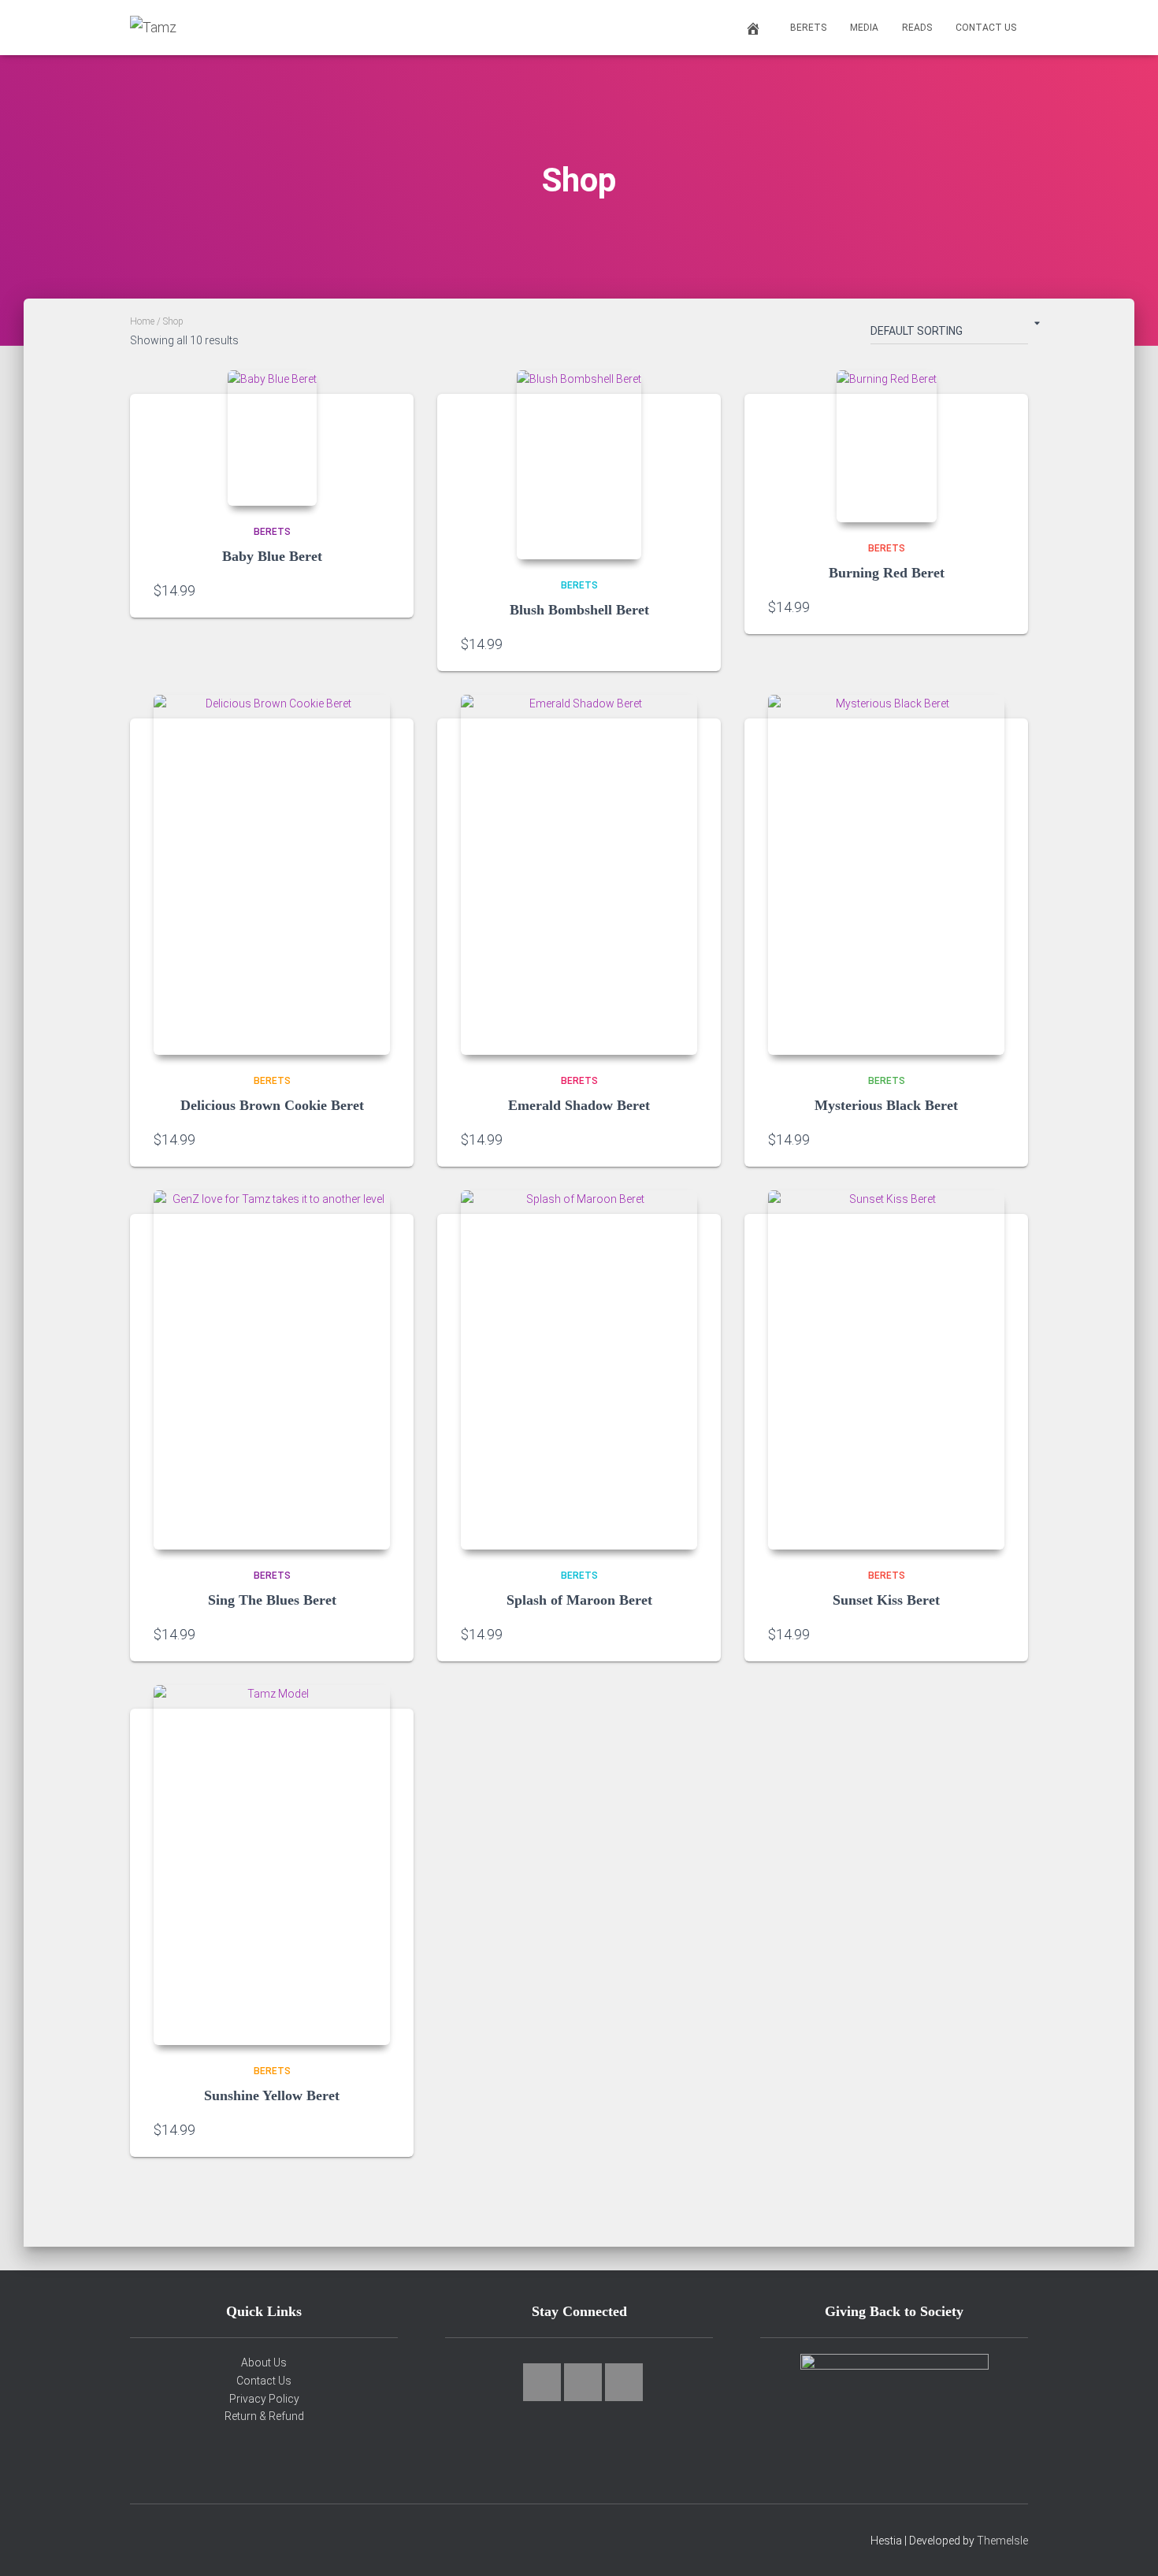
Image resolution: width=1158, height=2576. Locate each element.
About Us (264, 2363)
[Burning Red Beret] (887, 446)
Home (142, 321)
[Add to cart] (382, 590)
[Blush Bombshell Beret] (579, 465)
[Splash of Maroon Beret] (579, 1370)
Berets (808, 28)
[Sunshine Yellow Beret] (272, 1865)
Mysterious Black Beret (886, 1105)
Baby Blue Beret (272, 556)
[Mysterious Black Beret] (886, 875)
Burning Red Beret (887, 573)
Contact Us (986, 28)
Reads (917, 28)
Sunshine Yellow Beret (272, 2095)
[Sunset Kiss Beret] (886, 1370)
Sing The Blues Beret (272, 1600)
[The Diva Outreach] (894, 2413)
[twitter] (624, 2382)
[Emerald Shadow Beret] (579, 875)
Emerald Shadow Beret (579, 1105)
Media (864, 28)
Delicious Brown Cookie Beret (272, 1105)
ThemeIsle (1002, 2541)
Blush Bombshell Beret (579, 610)
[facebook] (583, 2382)
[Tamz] (153, 28)
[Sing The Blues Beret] (272, 1370)
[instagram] (542, 2382)
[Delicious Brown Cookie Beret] (272, 875)
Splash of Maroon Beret (579, 1600)
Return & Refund (264, 2416)
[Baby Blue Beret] (272, 438)
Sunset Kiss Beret (886, 1600)
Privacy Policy (264, 2399)
